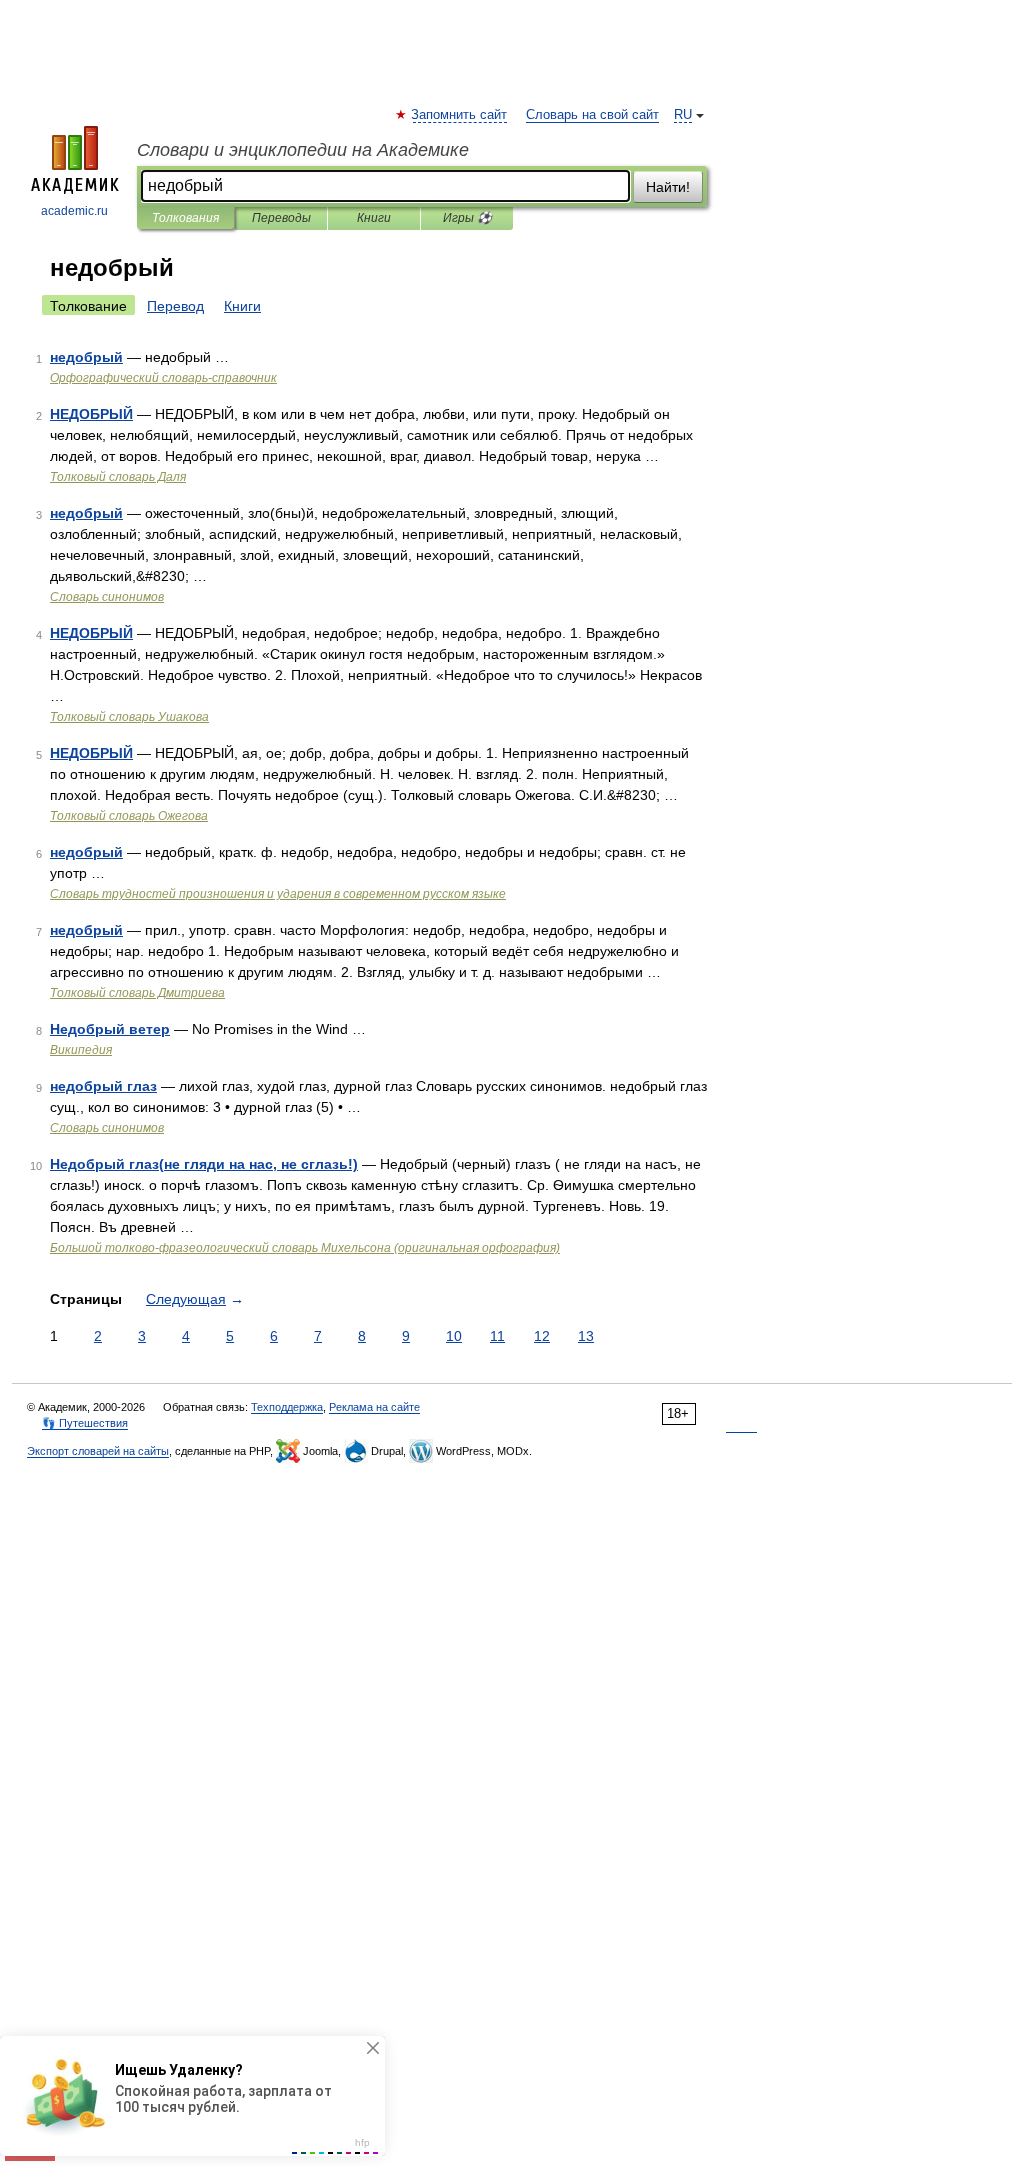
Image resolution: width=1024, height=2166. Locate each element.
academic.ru (74, 211)
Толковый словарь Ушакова (129, 717)
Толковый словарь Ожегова (129, 816)
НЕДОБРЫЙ (91, 414)
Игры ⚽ (467, 218)
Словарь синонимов (107, 597)
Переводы (281, 218)
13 (586, 1336)
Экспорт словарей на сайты (98, 1451)
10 (454, 1336)
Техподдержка (287, 1407)
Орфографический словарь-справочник (163, 378)
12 (542, 1336)
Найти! (668, 187)
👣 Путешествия (85, 1423)
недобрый (86, 357)
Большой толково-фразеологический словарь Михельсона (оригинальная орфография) (305, 1248)
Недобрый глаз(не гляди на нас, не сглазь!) (204, 1164)
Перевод (175, 306)
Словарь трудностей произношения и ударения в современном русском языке (278, 894)
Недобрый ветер (110, 1029)
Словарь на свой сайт (592, 115)
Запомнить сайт (460, 115)
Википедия (81, 1050)
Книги (374, 218)
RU (683, 115)
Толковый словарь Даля (118, 477)
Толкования (185, 218)
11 (497, 1336)
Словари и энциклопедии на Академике (303, 150)
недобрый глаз (103, 1086)
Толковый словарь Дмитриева (137, 993)
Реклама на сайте (374, 1407)
